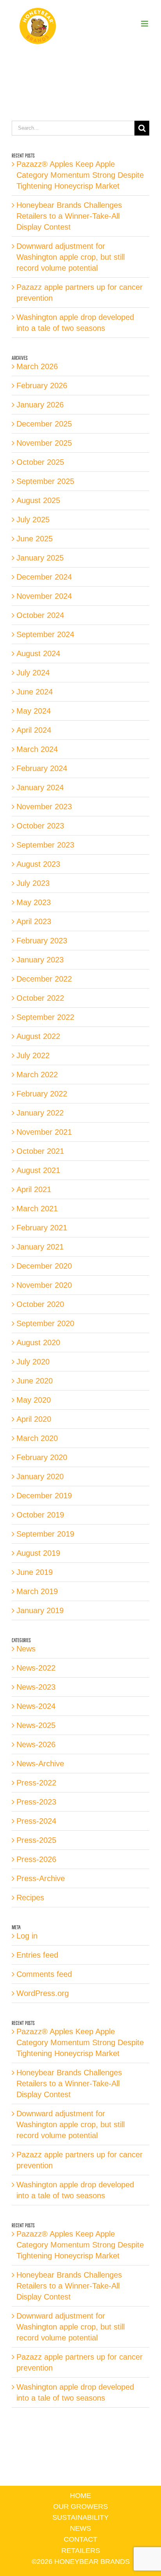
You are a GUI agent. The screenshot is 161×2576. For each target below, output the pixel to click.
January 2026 (40, 405)
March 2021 (37, 1209)
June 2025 (35, 539)
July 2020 (33, 1362)
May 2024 (34, 711)
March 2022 (37, 1075)
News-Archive (40, 1764)
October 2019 (40, 1515)
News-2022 (36, 1668)
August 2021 (38, 1170)
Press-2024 (36, 1821)
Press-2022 (36, 1783)
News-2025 (36, 1725)
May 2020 (34, 1400)
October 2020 (40, 1304)
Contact (80, 2539)
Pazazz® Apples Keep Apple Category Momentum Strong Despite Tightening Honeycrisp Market (80, 175)
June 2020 (35, 1381)
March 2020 (37, 1438)
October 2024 (40, 615)
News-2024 (36, 1706)
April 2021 (34, 1189)
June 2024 (35, 692)
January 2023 (40, 960)
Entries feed (37, 1955)
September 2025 (45, 481)
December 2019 (44, 1496)
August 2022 (38, 1036)
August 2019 (38, 1553)
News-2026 (36, 1744)
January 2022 (40, 1113)
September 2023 (45, 845)
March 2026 (37, 366)
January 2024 (40, 787)
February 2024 (42, 768)
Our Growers (80, 2506)
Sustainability (80, 2517)
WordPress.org (43, 1993)
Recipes (30, 1898)
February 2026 (42, 386)
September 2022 (45, 1017)
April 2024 (34, 730)
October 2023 (40, 826)
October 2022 (40, 998)
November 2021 (44, 1132)
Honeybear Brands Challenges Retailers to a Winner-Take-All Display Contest (69, 216)
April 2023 (34, 921)
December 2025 (44, 424)
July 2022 (33, 1055)
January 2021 (40, 1247)
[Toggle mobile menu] (145, 24)
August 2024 (38, 653)
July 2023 (33, 883)
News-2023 (36, 1687)
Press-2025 (36, 1840)
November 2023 (44, 807)
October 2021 (40, 1151)
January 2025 (40, 558)
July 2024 (33, 673)
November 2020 (44, 1285)
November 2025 (44, 443)
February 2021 (42, 1228)
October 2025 (40, 462)
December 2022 (44, 979)
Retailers (81, 2551)
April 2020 (34, 1419)
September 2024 (45, 634)
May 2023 (34, 902)
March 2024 (37, 749)
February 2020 (42, 1457)
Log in (27, 1936)
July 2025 (33, 519)
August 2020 (38, 1342)
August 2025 (38, 500)
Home (80, 2496)
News (26, 1649)
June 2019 (35, 1572)
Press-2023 (36, 1802)
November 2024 (44, 596)
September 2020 (45, 1323)
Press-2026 (36, 1859)
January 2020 (40, 1476)
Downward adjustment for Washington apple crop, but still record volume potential (71, 257)
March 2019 (37, 1591)
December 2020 (44, 1266)
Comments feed (44, 1974)
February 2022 (42, 1094)
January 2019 (40, 1610)
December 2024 (44, 577)
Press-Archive (41, 1878)
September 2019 (45, 1534)
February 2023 (42, 941)
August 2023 (38, 864)
